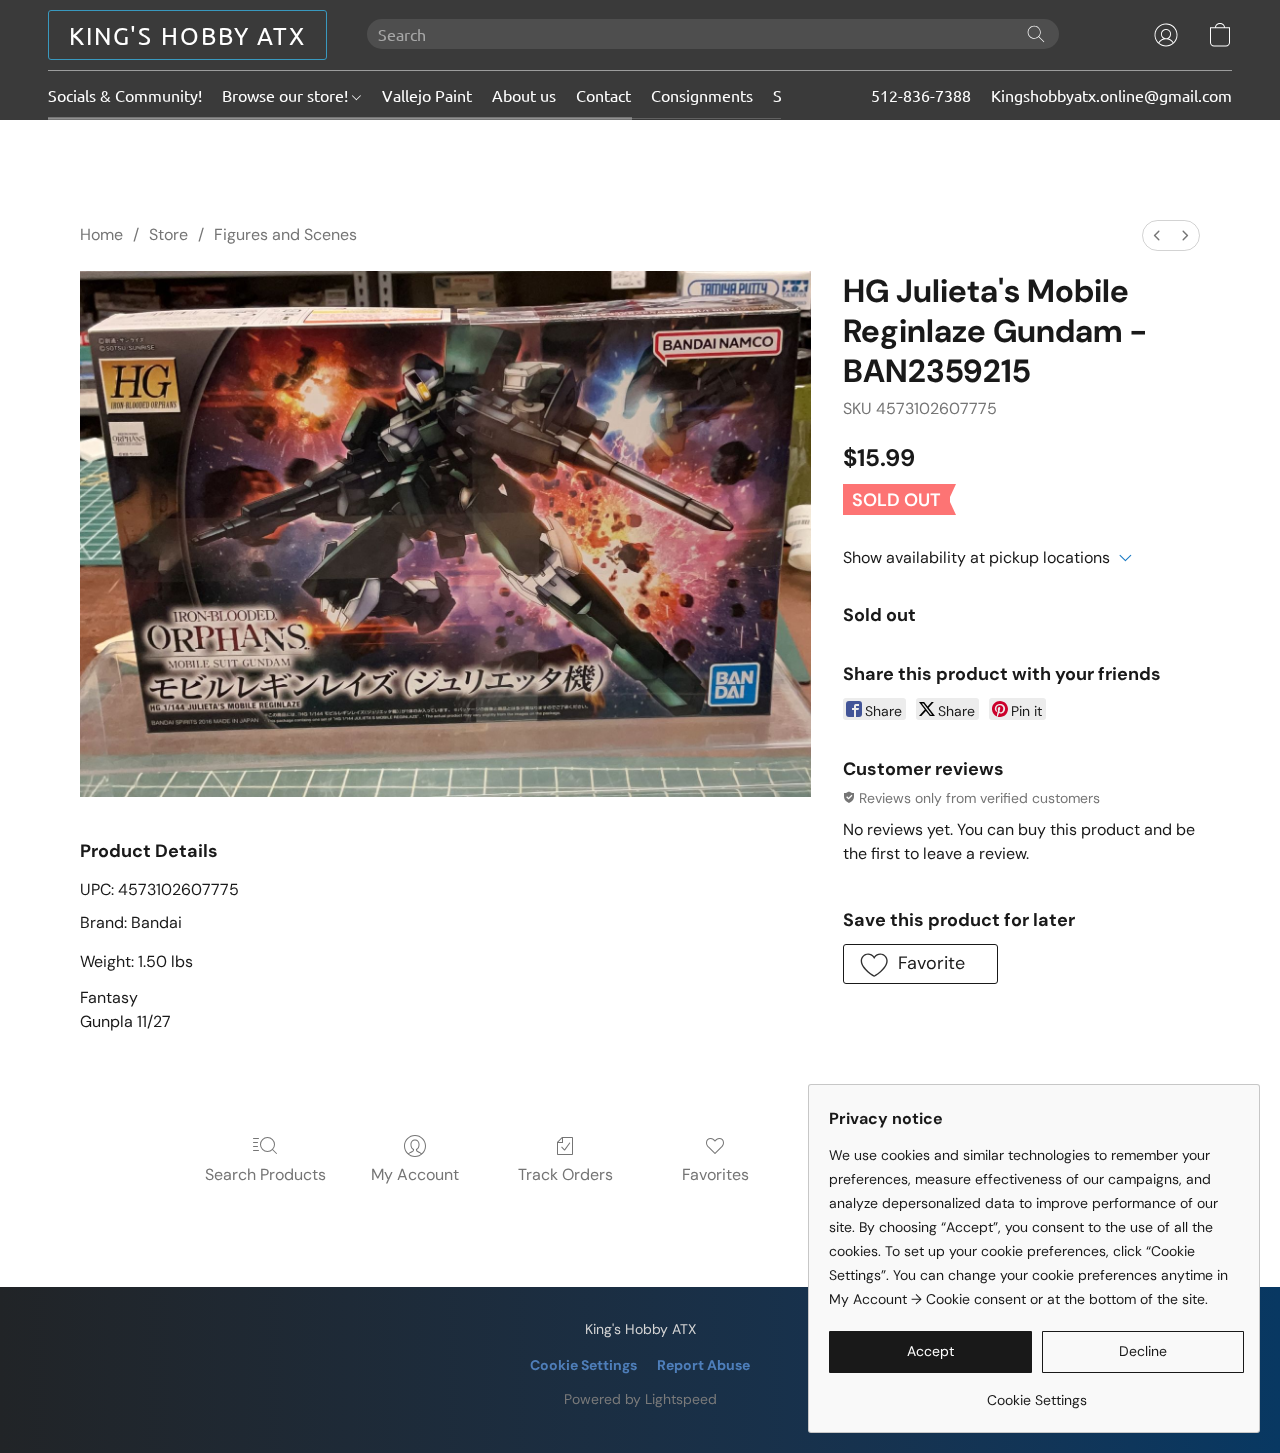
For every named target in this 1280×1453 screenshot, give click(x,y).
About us (524, 95)
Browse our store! (287, 95)
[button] (187, 35)
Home (101, 234)
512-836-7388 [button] (921, 95)
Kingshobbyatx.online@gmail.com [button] (1111, 95)
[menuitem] (1157, 235)
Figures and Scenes (285, 234)
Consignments (702, 95)
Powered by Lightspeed (640, 1399)
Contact (603, 95)
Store (168, 234)
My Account (415, 1174)
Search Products (265, 1174)
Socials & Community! (125, 95)
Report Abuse (703, 1365)
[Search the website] (1036, 34)
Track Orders (565, 1174)
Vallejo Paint (427, 95)
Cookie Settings (583, 1365)
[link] (1036, 1392)
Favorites (715, 1174)
